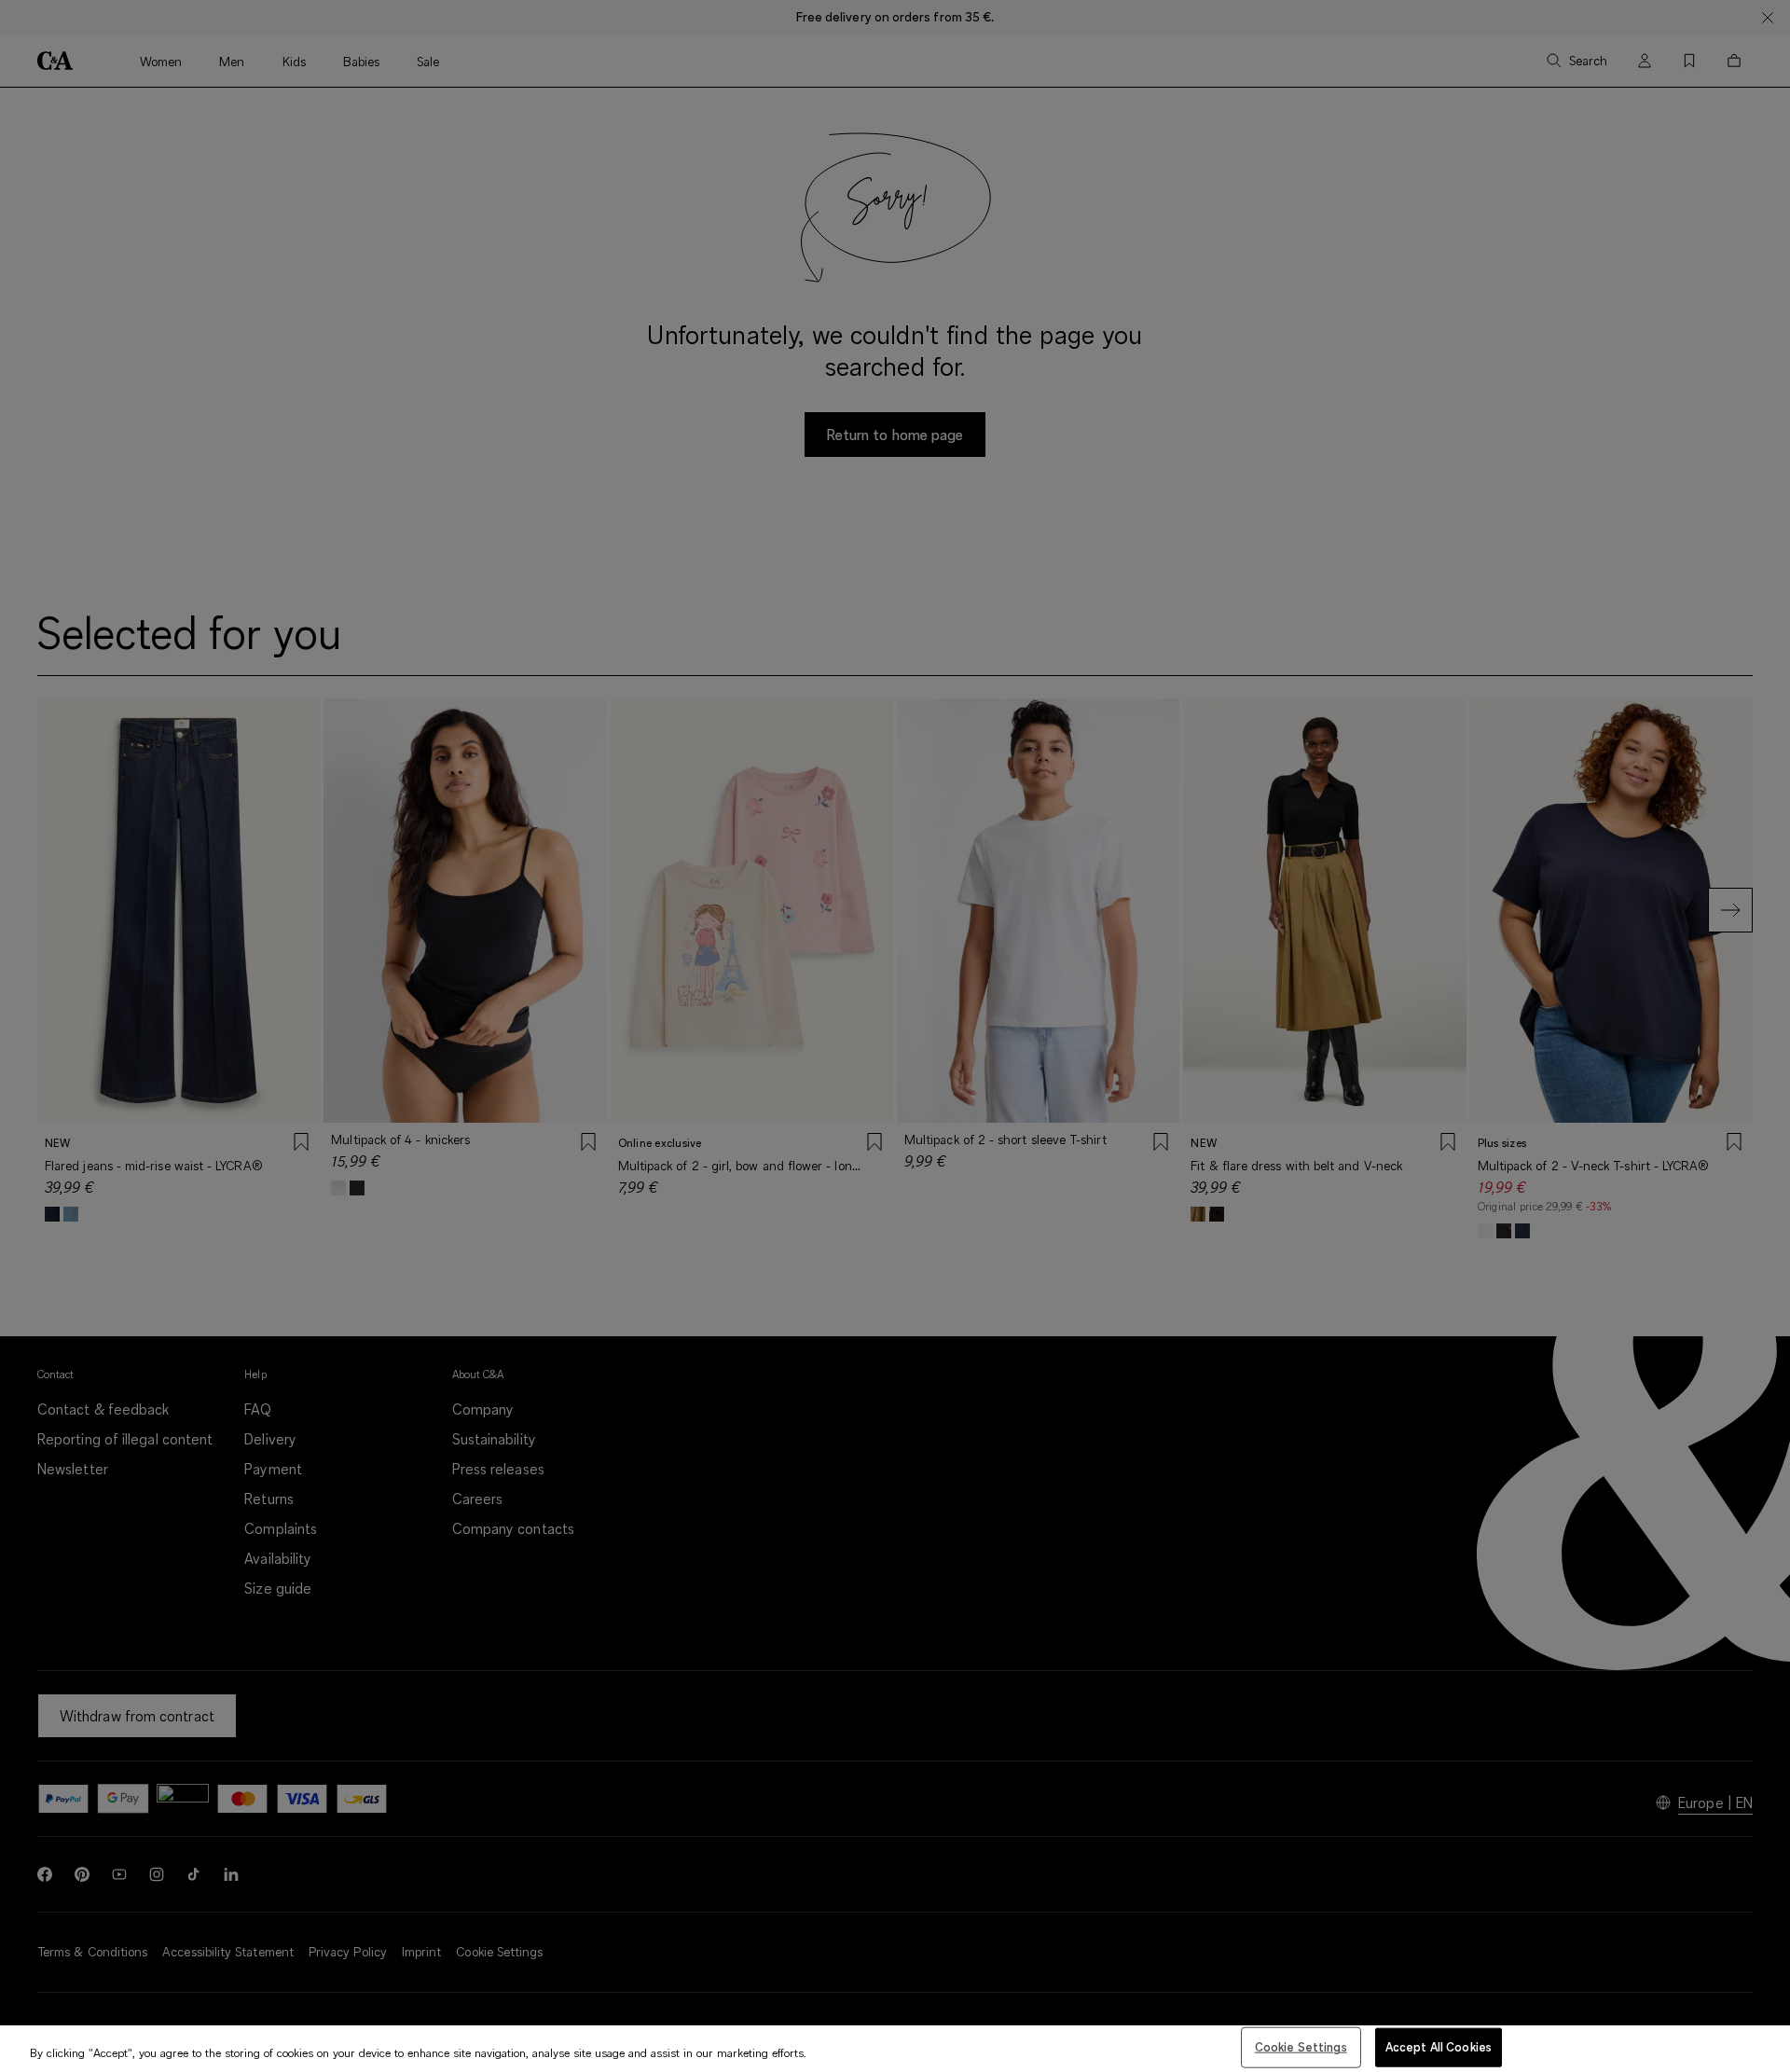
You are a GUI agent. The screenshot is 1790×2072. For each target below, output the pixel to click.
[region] (895, 2049)
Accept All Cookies (1439, 2047)
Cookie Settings (1301, 2047)
